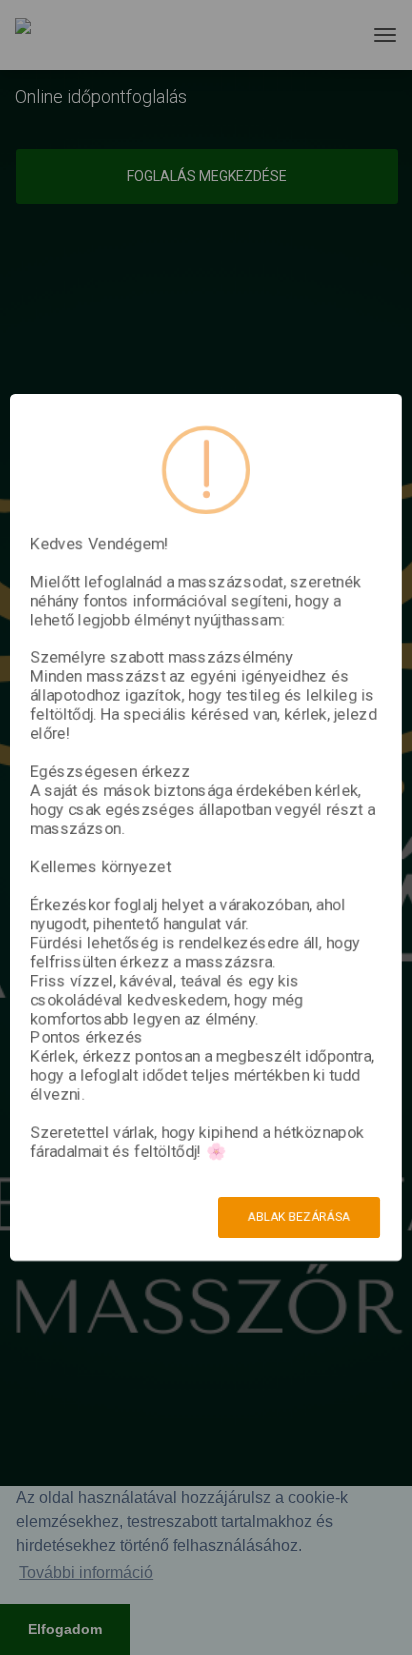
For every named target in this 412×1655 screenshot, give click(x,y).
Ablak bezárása (299, 1217)
